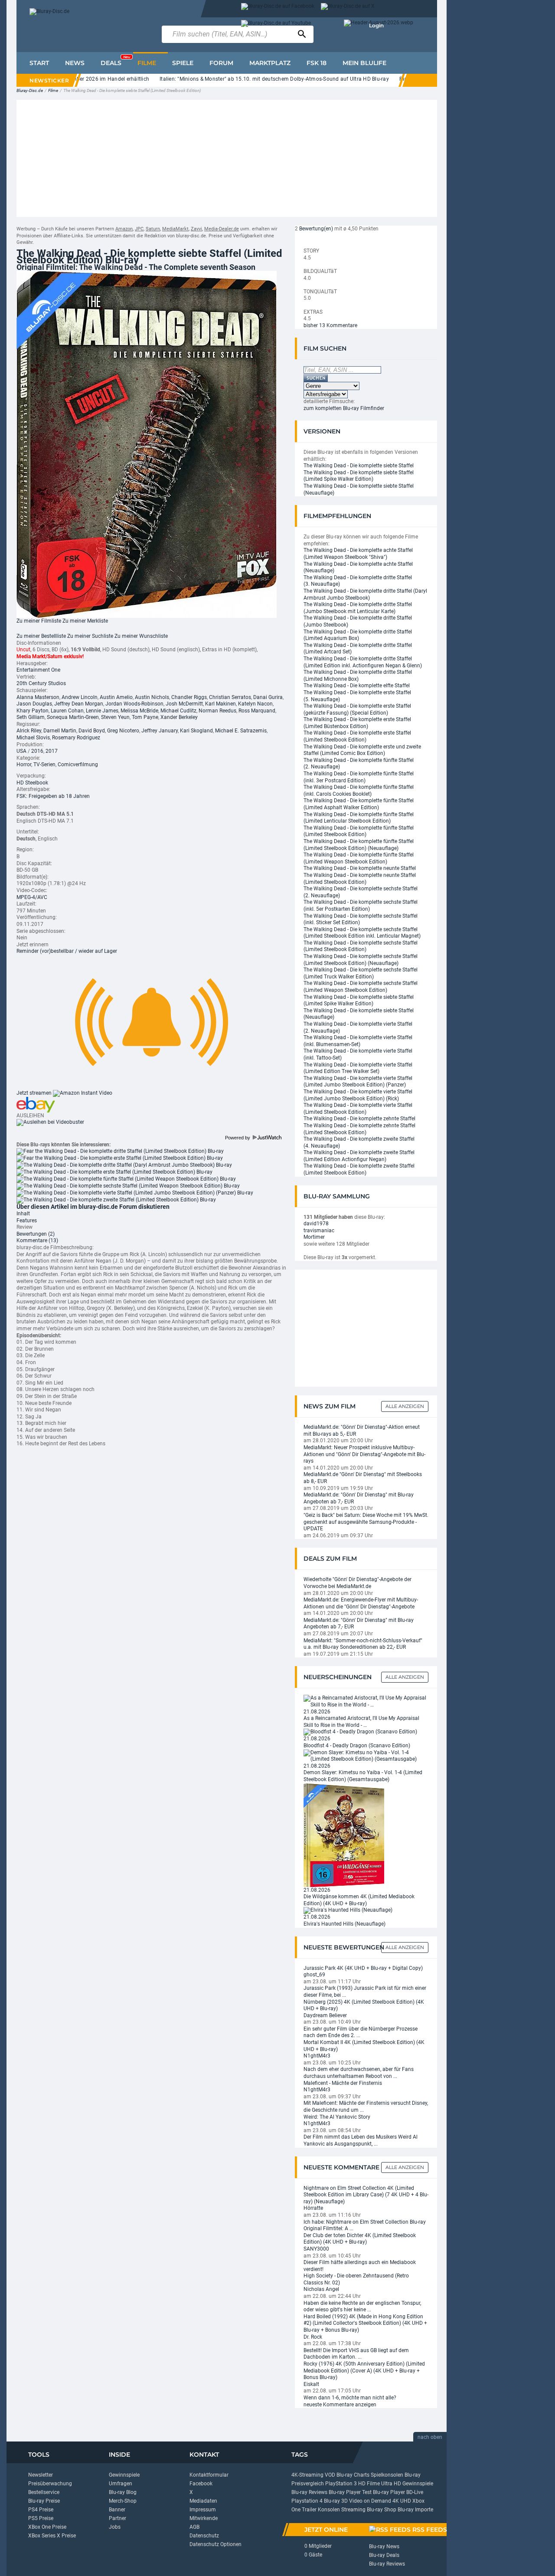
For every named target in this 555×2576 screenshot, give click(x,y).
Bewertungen (36, 1234)
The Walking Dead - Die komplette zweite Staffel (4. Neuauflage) (359, 1142)
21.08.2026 (317, 1712)
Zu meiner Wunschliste (141, 636)
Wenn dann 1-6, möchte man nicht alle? (350, 2398)
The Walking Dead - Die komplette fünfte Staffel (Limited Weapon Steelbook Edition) (359, 858)
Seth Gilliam (31, 717)
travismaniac (319, 1231)
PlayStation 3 (341, 2484)
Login (376, 25)
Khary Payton (33, 711)
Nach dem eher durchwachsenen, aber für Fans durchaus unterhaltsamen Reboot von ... (359, 2073)
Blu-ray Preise (44, 2501)
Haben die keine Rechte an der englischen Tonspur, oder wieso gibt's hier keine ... (362, 2307)
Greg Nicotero (123, 731)
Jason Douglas (34, 704)
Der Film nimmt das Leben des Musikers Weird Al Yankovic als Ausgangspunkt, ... (361, 2140)
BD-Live (415, 2492)
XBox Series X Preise (52, 2536)
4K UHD (402, 2501)
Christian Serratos (230, 697)
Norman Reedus (217, 711)
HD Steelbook (32, 783)
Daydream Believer (325, 2015)
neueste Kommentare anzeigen (340, 2405)
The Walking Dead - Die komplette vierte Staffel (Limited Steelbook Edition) (358, 1109)
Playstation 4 (307, 2501)
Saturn (153, 229)
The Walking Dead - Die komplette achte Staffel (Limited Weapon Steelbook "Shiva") (358, 554)
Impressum (203, 2510)
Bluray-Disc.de (30, 90)
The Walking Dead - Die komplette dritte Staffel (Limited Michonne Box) (358, 676)
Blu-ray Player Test (350, 2492)
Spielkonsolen (387, 2475)
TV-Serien (44, 765)
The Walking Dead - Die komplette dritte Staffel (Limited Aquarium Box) (358, 635)
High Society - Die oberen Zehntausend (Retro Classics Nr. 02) (356, 2279)
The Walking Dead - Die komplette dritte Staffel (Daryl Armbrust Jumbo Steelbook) (365, 594)
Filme (53, 90)
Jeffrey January (160, 731)
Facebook (201, 2484)
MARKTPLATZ (270, 63)
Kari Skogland (196, 731)
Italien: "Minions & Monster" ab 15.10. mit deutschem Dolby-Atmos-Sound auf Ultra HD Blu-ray (245, 79)
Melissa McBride (139, 711)
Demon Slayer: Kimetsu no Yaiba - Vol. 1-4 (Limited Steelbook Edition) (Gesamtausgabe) (363, 1776)
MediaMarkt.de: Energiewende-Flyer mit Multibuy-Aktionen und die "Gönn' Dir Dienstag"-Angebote (361, 1603)
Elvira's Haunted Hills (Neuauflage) (344, 1924)
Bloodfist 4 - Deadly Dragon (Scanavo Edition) (357, 1746)
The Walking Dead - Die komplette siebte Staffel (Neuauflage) (359, 489)
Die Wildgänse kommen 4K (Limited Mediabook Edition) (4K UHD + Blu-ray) (359, 1900)
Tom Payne (145, 717)
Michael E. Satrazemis (241, 731)
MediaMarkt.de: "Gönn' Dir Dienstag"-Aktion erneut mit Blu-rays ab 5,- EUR (362, 1431)
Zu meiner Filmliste (39, 621)
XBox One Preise (47, 2527)
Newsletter (41, 2475)
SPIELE (183, 63)
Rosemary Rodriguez (76, 738)
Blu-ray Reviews (309, 2492)
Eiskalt (311, 2384)
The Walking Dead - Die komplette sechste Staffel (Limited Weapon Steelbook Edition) (361, 987)
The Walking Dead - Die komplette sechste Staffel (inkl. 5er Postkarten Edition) (361, 906)
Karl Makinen (220, 704)
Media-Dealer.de (222, 229)
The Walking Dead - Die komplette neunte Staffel (360, 868)
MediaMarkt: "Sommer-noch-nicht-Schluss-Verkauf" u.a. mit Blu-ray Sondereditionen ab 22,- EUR (363, 1644)
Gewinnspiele (124, 2475)
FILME (147, 63)
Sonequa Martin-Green (73, 717)
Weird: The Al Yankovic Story (337, 2117)
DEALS (115, 61)
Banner (117, 2510)
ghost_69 (314, 1975)
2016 (37, 751)
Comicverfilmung (78, 765)
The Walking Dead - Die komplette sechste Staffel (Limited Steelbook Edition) (361, 946)
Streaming (353, 2510)
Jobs (115, 2527)
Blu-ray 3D (336, 2501)
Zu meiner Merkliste (85, 621)
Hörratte (313, 2208)
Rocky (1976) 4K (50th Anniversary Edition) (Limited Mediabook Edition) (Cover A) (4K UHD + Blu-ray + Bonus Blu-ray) (364, 2371)
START (39, 63)
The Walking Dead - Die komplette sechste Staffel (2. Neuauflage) (361, 892)
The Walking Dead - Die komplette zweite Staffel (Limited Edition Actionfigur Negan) (359, 1156)
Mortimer (314, 1237)
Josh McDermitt (184, 704)
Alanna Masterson (38, 697)
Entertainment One (38, 670)
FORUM (221, 63)
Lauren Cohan (67, 711)
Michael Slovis (33, 738)
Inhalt (23, 1214)
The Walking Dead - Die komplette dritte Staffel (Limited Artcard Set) (358, 649)
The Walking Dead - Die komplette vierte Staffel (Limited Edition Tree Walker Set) (358, 1068)
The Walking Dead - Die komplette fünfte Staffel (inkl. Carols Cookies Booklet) (359, 791)
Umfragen (121, 2484)
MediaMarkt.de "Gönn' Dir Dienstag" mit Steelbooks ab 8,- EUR (363, 1478)
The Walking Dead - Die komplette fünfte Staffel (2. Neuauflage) (359, 764)
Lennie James (102, 711)
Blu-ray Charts (353, 2475)
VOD (330, 2475)
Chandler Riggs (189, 697)
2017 (52, 751)
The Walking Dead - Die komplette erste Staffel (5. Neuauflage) (357, 696)
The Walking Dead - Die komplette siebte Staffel (359, 466)
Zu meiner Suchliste (90, 636)
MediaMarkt (175, 229)
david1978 (316, 1224)
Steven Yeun (115, 717)
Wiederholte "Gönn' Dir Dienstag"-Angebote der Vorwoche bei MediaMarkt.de (357, 1583)
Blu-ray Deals (384, 2555)
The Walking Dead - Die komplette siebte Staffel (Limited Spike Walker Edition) (359, 476)
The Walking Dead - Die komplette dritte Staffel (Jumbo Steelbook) (358, 621)
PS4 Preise (41, 2510)
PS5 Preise (41, 2518)
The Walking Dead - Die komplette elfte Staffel (357, 686)
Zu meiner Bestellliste (41, 636)
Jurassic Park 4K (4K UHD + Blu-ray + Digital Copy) (363, 1968)
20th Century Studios (41, 683)
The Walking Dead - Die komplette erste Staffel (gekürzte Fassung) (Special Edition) (357, 709)
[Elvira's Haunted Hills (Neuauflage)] (348, 1910)
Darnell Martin (60, 731)
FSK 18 (317, 63)
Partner (118, 2518)
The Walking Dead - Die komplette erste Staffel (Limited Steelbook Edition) (357, 736)
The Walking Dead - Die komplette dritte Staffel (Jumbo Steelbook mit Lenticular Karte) (358, 608)
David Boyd (92, 731)
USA (21, 751)
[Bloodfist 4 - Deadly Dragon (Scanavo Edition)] (360, 1732)
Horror (24, 765)
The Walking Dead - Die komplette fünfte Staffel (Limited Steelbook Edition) (359, 831)
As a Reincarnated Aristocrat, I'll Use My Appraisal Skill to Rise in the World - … (361, 1722)
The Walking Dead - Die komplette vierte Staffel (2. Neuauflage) (358, 1027)
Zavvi (196, 229)
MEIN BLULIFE (364, 63)
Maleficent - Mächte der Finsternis (343, 2083)
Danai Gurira (268, 697)
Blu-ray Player (389, 2492)
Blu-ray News (384, 2546)
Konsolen (329, 2510)
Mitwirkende (204, 2518)
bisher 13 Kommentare (330, 325)
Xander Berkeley (179, 717)
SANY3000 (316, 2249)
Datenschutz (204, 2536)
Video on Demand (370, 2501)
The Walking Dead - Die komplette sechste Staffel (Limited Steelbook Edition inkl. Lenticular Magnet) (362, 933)
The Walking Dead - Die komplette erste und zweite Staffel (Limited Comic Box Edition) (362, 750)
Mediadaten (203, 2501)
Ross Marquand (257, 711)
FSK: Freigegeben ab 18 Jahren (53, 796)
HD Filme (369, 2484)
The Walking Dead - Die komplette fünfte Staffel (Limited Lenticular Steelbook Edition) (359, 818)
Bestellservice (44, 2492)
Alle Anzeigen (405, 1406)
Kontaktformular (209, 2475)
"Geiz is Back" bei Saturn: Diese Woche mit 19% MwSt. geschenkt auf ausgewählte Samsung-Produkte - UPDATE (366, 1522)
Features (27, 1221)
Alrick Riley (29, 731)
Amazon (124, 229)
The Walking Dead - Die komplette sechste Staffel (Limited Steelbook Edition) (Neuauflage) (361, 960)
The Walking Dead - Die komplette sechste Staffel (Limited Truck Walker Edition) (361, 973)
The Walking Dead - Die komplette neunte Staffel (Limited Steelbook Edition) (360, 879)
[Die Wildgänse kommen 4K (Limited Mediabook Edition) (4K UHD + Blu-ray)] (344, 1834)
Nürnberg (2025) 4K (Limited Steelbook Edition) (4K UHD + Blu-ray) (364, 2005)
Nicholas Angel (321, 2289)
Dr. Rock (313, 2337)
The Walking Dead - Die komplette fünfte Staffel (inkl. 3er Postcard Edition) (359, 777)
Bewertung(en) (316, 229)
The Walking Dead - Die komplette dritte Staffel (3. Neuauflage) (358, 581)
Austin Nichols (152, 697)
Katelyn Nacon (255, 704)
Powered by (238, 1138)
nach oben (430, 2437)
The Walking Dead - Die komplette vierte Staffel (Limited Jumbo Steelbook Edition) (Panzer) (358, 1082)
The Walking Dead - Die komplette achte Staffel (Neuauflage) (358, 568)
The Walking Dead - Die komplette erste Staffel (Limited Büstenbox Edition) (357, 723)
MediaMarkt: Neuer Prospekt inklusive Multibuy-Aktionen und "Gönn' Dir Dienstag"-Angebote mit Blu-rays (364, 1454)
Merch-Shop (123, 2501)
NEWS (75, 63)
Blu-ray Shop (382, 2510)
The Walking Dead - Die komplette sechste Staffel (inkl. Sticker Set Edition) (361, 919)
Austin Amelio (116, 697)
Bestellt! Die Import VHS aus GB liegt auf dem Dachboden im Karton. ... (356, 2354)
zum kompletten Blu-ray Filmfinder (344, 408)
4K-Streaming (307, 2475)
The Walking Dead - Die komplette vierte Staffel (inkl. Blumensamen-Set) (358, 1041)
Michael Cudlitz (178, 711)
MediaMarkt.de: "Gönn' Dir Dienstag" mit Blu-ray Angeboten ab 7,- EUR (359, 1498)
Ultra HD (391, 2484)
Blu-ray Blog (123, 2492)
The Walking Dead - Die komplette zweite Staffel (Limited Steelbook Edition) (359, 1169)
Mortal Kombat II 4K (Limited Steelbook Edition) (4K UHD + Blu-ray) (364, 2046)
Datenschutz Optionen (215, 2544)
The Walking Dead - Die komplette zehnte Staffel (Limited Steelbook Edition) (359, 1129)
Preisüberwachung (50, 2484)
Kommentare (37, 1240)
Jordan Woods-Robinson (134, 704)
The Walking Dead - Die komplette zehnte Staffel (359, 1119)
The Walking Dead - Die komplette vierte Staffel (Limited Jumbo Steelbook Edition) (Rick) (358, 1095)
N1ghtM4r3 (317, 2056)
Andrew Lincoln (80, 697)
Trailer (309, 2510)
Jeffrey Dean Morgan (79, 704)
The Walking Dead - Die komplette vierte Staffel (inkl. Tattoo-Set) (358, 1054)
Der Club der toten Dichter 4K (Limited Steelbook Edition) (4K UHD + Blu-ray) (360, 2239)
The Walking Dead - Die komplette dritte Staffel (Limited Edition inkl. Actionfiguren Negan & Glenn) (363, 662)
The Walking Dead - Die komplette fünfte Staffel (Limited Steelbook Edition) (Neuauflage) (359, 845)
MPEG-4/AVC (32, 897)
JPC (139, 229)
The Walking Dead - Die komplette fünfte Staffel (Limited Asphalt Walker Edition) (359, 804)
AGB (194, 2527)
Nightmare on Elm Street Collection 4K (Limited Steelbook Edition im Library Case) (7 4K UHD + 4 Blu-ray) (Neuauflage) (366, 2195)
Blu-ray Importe (415, 2510)
